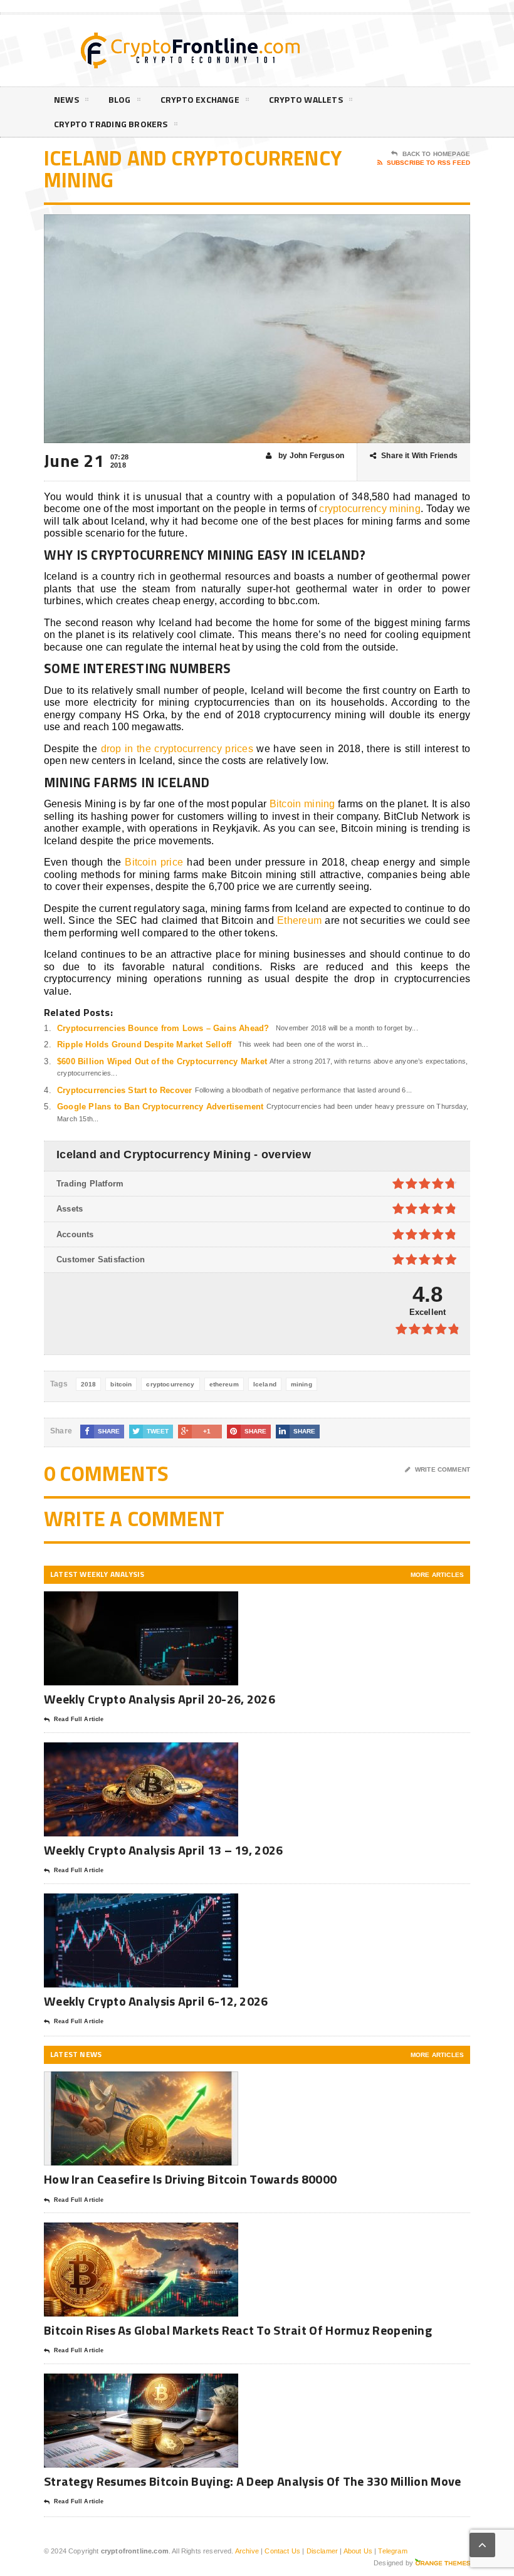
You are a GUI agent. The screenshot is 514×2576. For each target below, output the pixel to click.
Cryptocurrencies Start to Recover (124, 1090)
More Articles (437, 1575)
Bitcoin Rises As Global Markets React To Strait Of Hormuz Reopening (238, 2330)
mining (302, 1384)
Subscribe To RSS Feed (428, 163)
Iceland (265, 1384)
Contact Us (282, 2551)
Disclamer (323, 2551)
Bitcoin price (154, 862)
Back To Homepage (436, 154)
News (66, 99)
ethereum (224, 1384)
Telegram (392, 2551)
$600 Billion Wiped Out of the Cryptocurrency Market (162, 1061)
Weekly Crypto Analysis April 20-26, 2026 (161, 1699)
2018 (89, 1384)
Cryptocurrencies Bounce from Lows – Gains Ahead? (163, 1028)
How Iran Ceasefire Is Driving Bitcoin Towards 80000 (190, 2179)
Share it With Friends (419, 456)
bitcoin (121, 1384)
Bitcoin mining (302, 804)
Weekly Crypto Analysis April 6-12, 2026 (157, 2001)
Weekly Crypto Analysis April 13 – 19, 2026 (164, 1850)
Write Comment (443, 1469)
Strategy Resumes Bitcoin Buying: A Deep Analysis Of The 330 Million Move (253, 2481)
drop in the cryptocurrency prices (177, 749)
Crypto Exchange (200, 99)
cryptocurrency (170, 1384)
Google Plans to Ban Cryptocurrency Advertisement (160, 1107)
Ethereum (299, 920)
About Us (358, 2551)
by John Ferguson (310, 456)
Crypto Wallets (306, 99)
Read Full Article (79, 1719)
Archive (247, 2551)
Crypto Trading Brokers (111, 124)
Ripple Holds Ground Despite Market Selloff (144, 1045)
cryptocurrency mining (370, 509)
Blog (120, 99)
